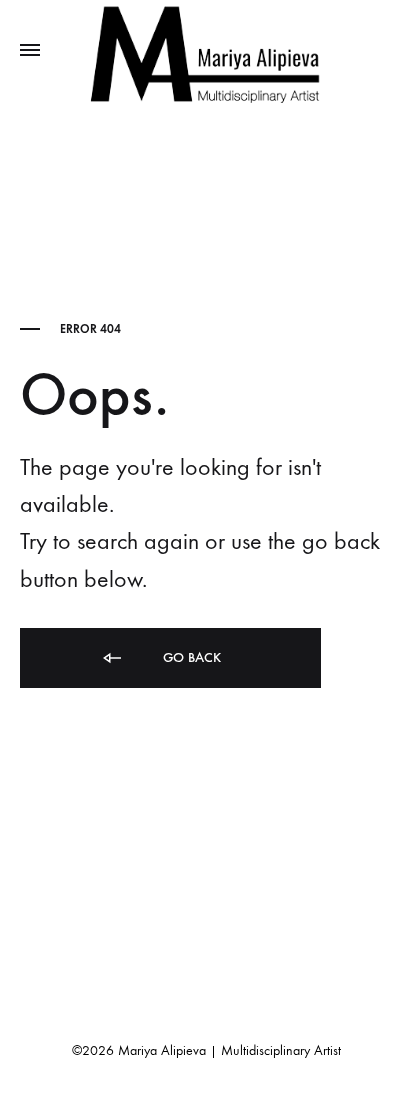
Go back (190, 657)
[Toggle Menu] (30, 51)
